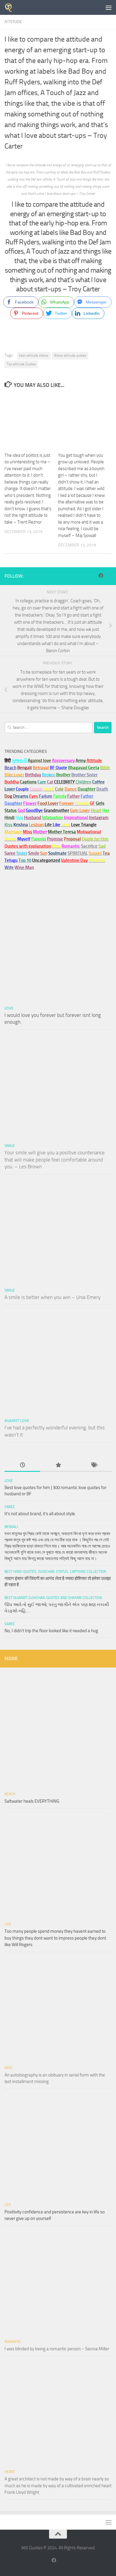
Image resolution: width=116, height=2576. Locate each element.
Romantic (13, 2342)
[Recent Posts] (22, 1465)
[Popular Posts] (58, 1465)
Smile (10, 1146)
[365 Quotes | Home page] (10, 7)
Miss (28, 832)
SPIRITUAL (78, 853)
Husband (33, 818)
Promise (55, 839)
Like (8, 1924)
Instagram (99, 818)
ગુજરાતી (19, 761)
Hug (19, 818)
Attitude (13, 22)
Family (60, 796)
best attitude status (34, 355)
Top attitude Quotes (21, 364)
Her (106, 810)
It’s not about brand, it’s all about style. (40, 1514)
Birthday (33, 775)
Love (9, 1008)
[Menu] (109, 7)
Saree (10, 1507)
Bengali (11, 1527)
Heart (10, 2472)
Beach (10, 768)
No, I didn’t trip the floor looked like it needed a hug (51, 1631)
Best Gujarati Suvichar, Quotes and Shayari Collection (53, 1598)
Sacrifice (89, 846)
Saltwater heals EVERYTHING (32, 1801)
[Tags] (94, 1465)
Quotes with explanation (28, 846)
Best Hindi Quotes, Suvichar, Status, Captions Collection (55, 1572)
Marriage (13, 832)
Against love (17, 1421)
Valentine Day (74, 860)
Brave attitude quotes (70, 355)
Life (8, 2205)
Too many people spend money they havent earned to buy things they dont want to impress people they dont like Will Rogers (55, 1938)
